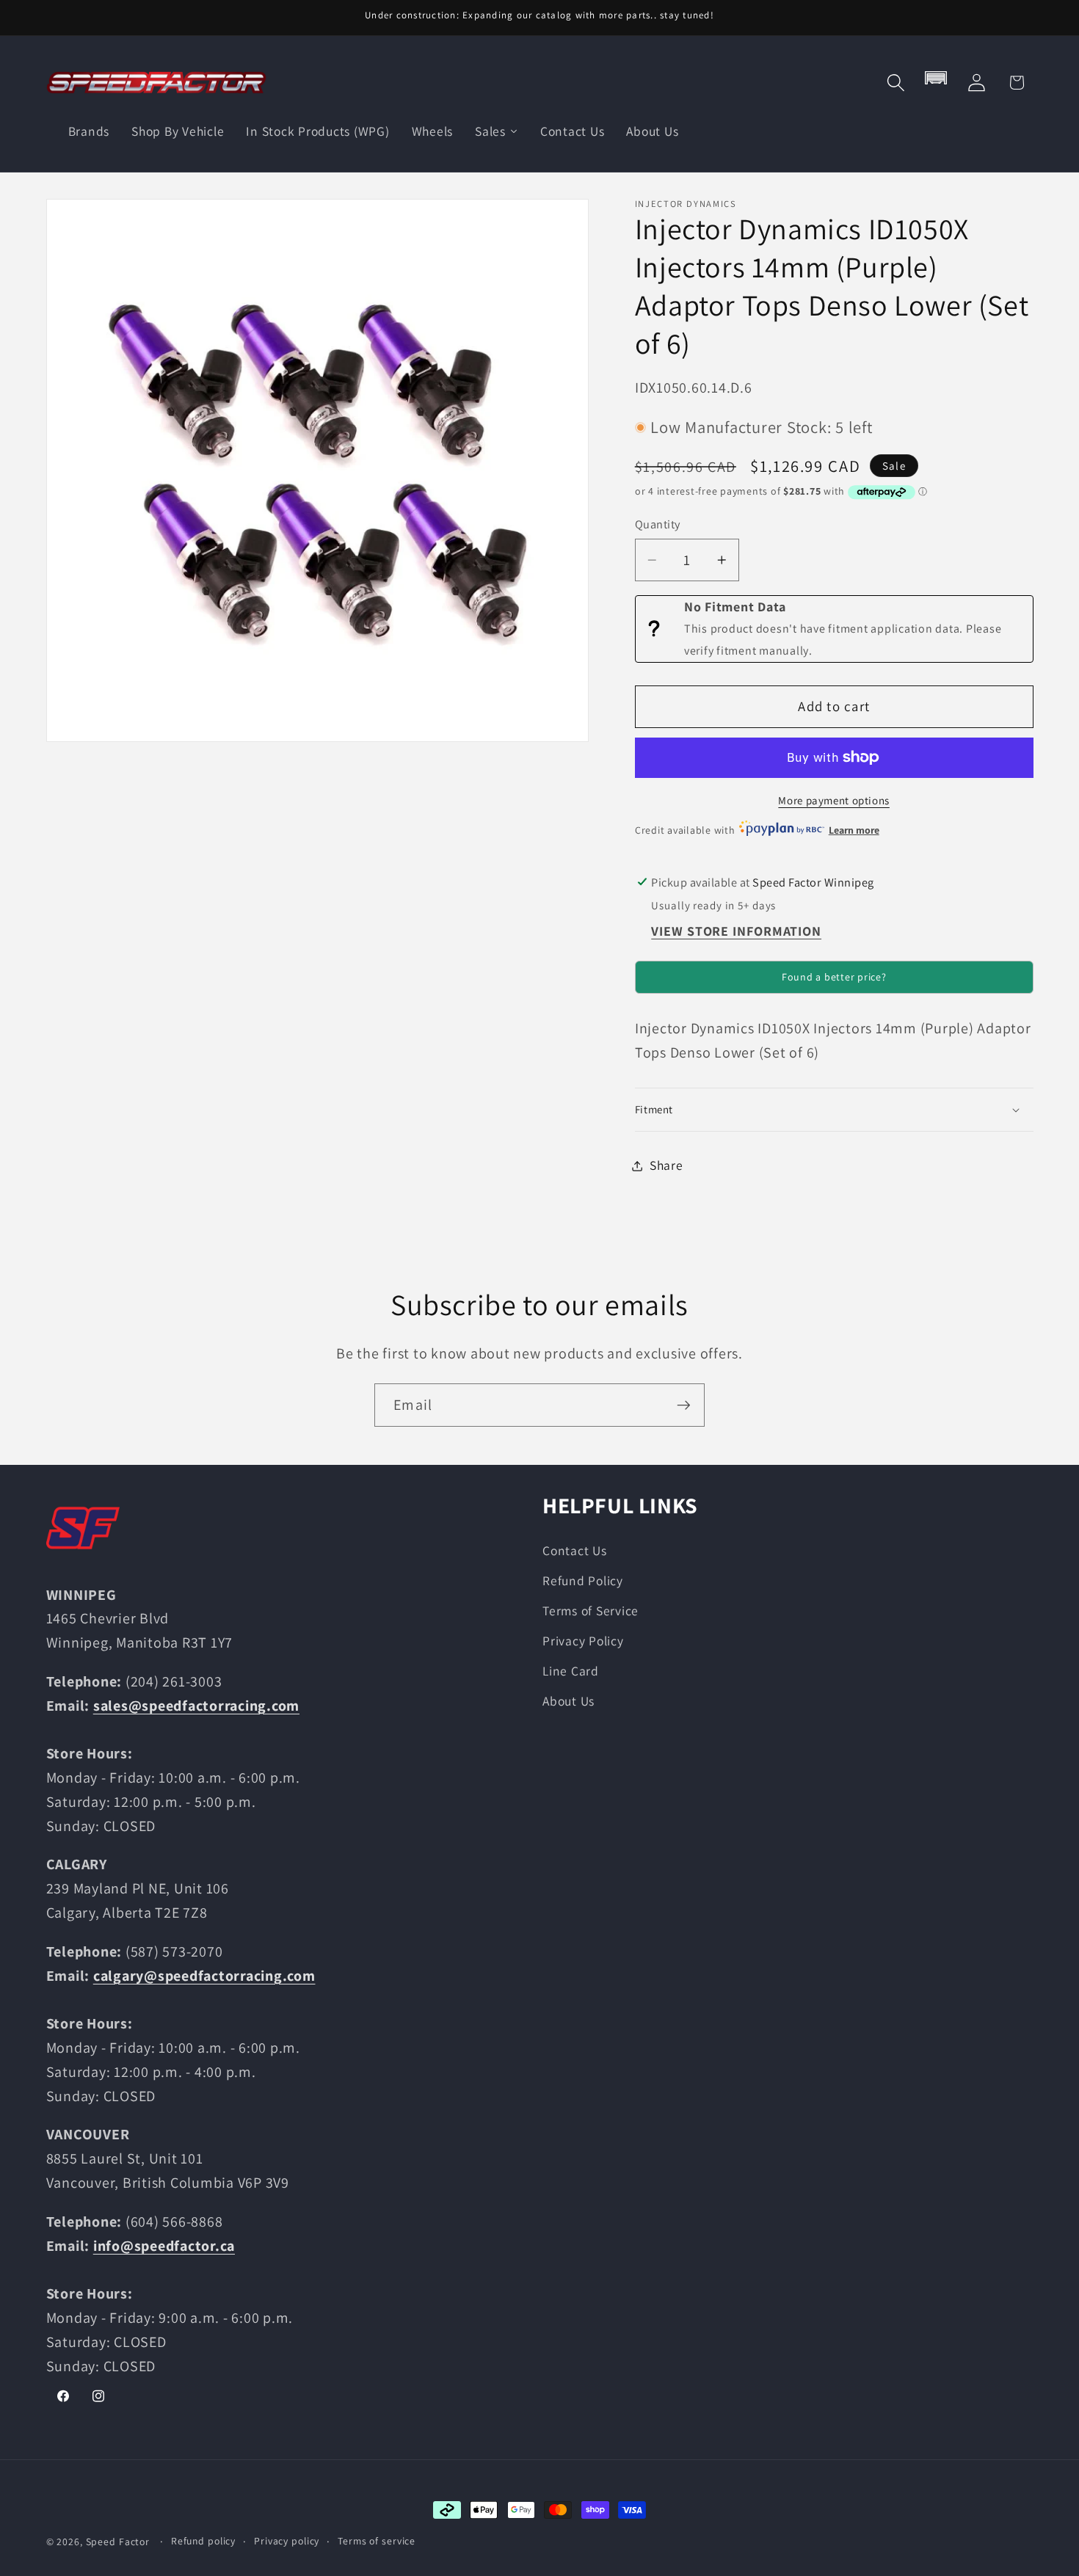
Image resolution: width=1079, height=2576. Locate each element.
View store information (736, 932)
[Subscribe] (684, 1405)
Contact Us (575, 1550)
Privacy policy (287, 2541)
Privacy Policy (583, 1641)
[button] (896, 83)
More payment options (834, 800)
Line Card (571, 1671)
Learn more (854, 830)
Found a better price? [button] (834, 978)
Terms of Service (591, 1611)
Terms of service (377, 2541)
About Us (568, 1702)
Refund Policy (583, 1580)
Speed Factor (118, 2542)
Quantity (658, 525)
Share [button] (666, 1165)
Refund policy (203, 2541)
